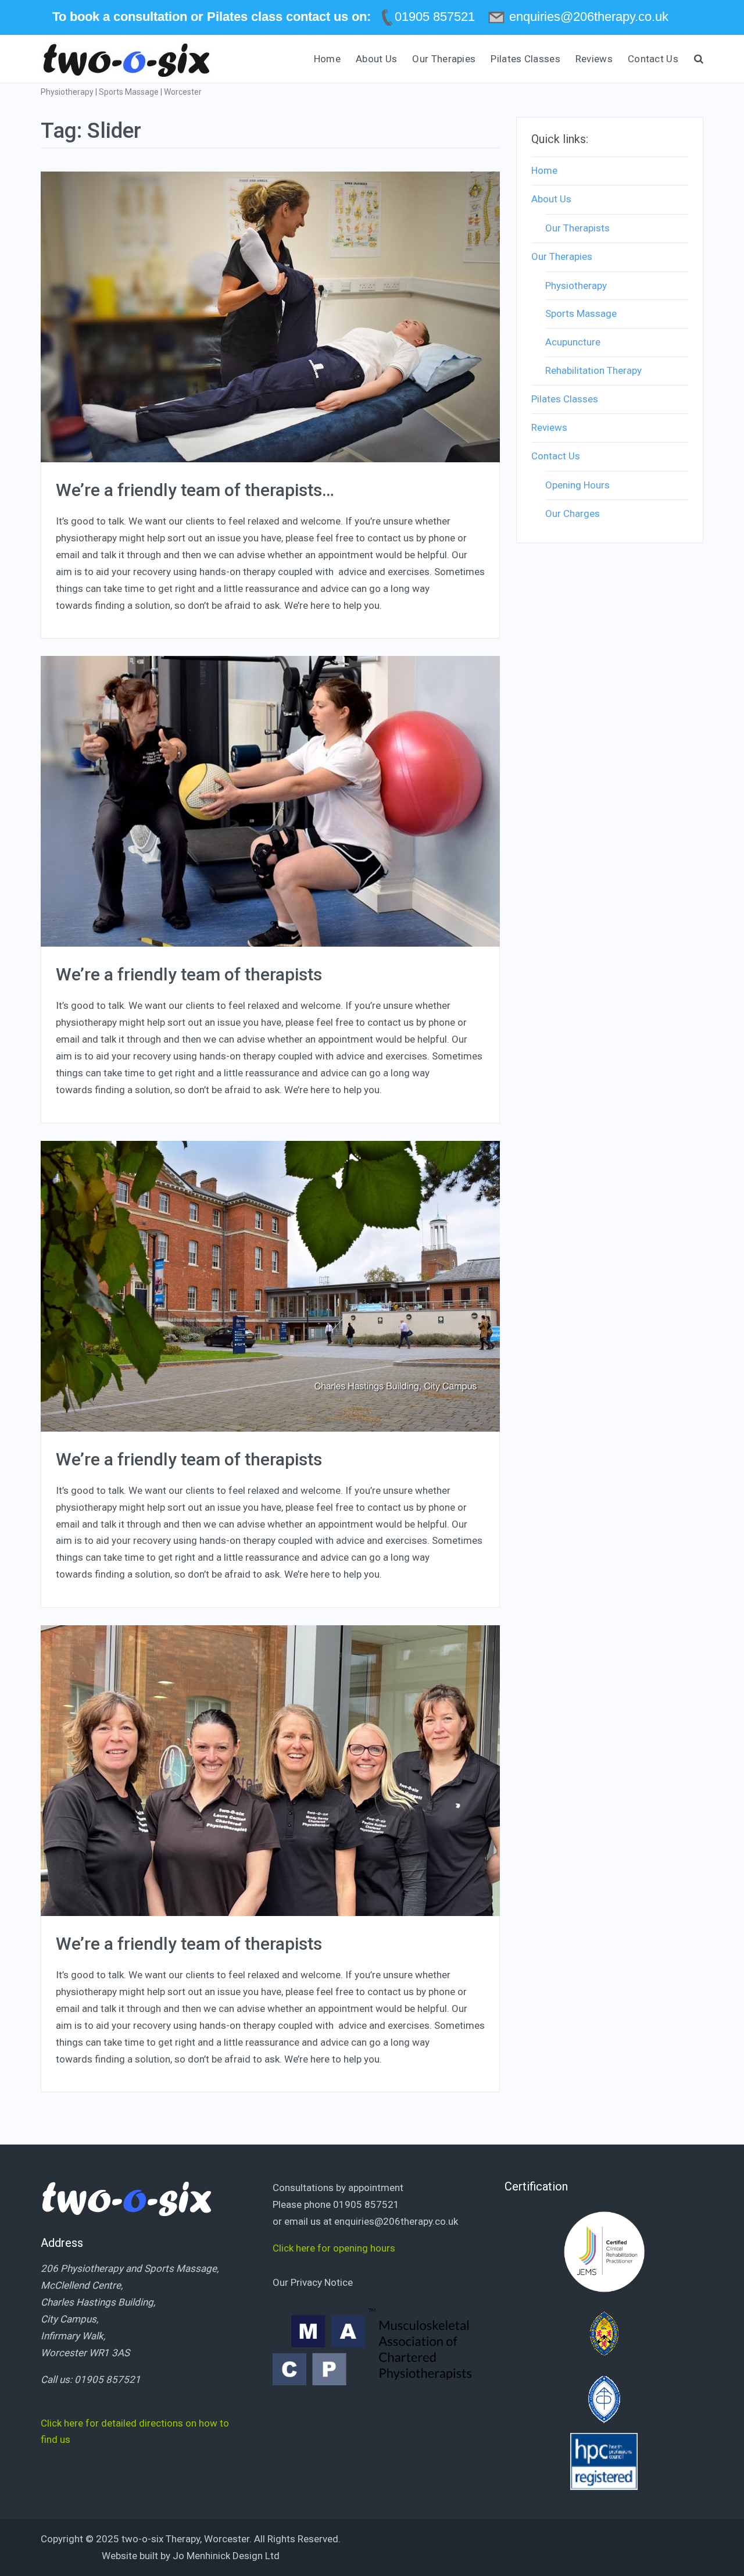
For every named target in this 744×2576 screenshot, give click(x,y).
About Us (376, 59)
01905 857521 (108, 2379)
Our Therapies (444, 59)
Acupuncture (573, 342)
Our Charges (573, 513)
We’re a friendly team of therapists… (195, 490)
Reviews (594, 59)
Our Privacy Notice (313, 2282)
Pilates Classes (525, 59)
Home (327, 59)
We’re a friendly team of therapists (189, 974)
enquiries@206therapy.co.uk (396, 2221)
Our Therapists (577, 228)
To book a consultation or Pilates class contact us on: (212, 17)
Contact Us (653, 59)
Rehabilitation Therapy (593, 370)
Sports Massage (581, 313)
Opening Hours (577, 485)
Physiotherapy (576, 286)
